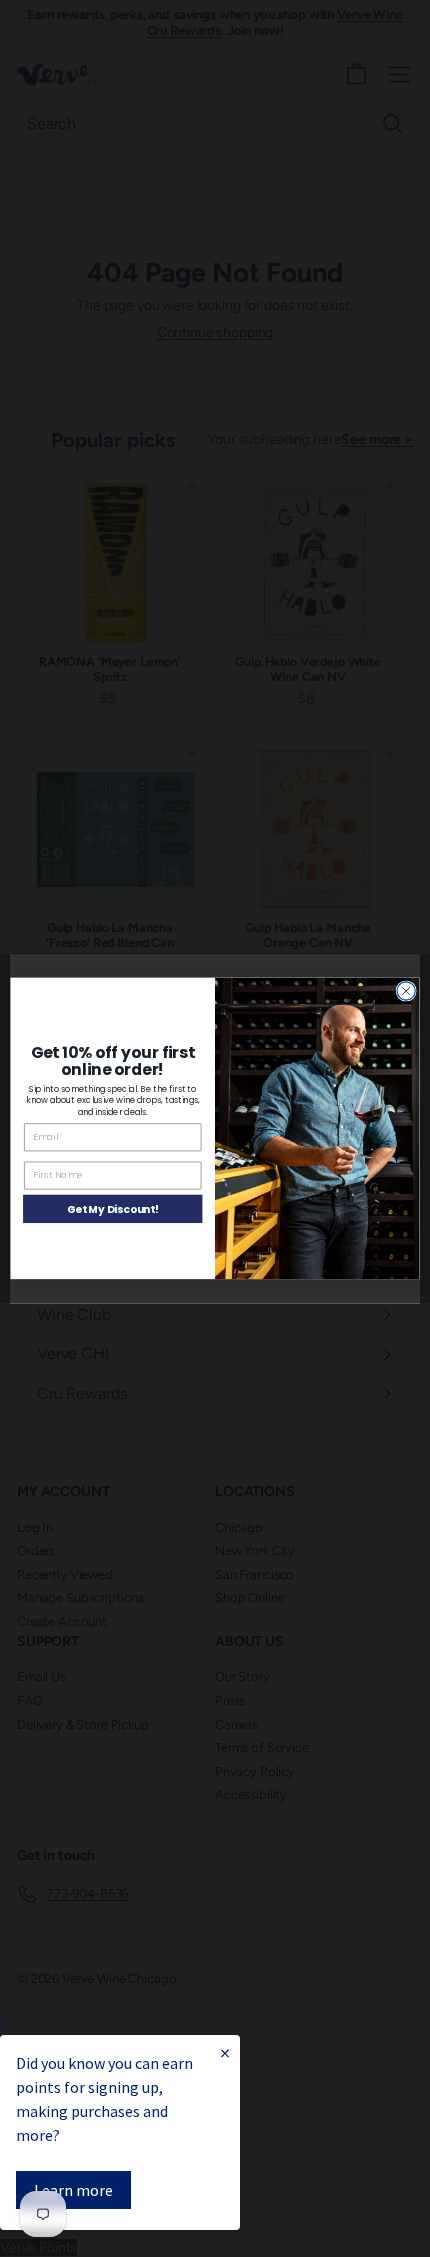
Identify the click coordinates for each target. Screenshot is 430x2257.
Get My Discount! (113, 1209)
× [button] (3, 2026)
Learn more (73, 2190)
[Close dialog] (406, 991)
